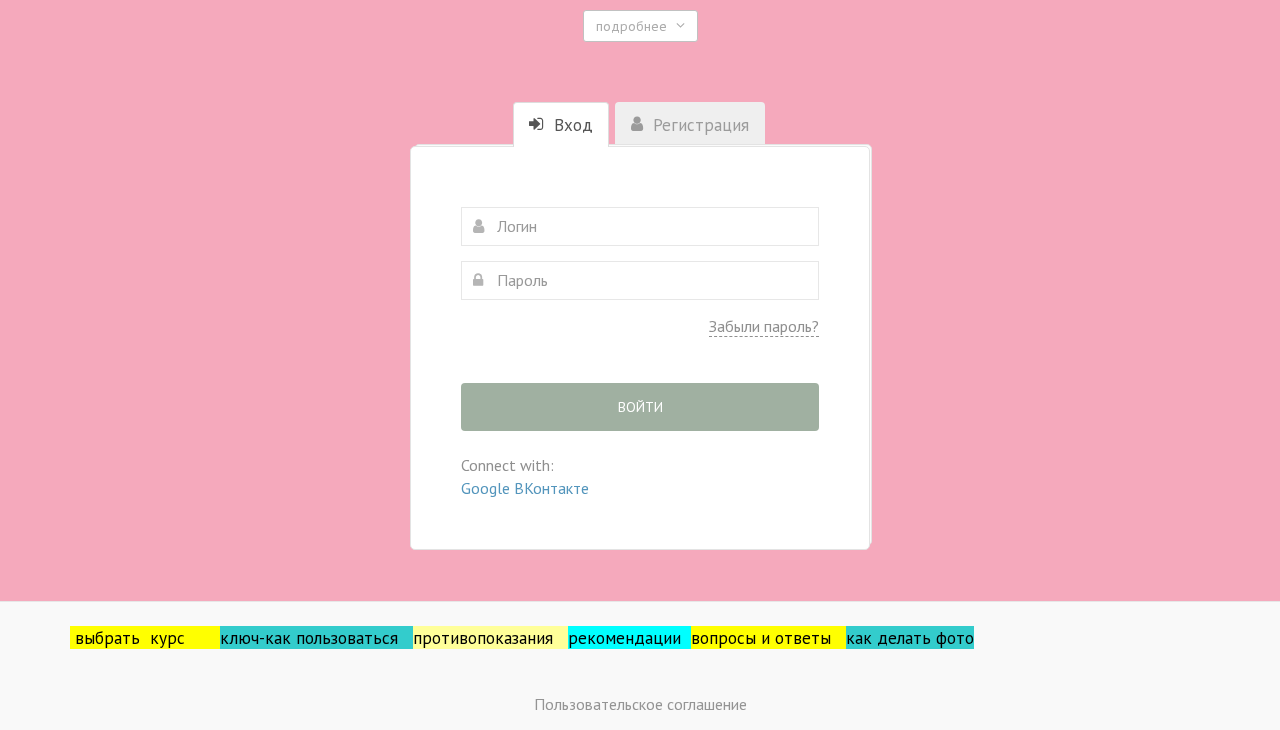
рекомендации (629, 637)
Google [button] (487, 488)
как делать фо (901, 637)
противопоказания (490, 637)
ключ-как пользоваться (316, 637)
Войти (640, 407)
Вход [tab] (571, 125)
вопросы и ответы (768, 637)
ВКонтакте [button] (551, 488)
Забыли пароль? (764, 326)
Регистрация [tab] (698, 125)
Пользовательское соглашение (640, 704)
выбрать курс (147, 637)
